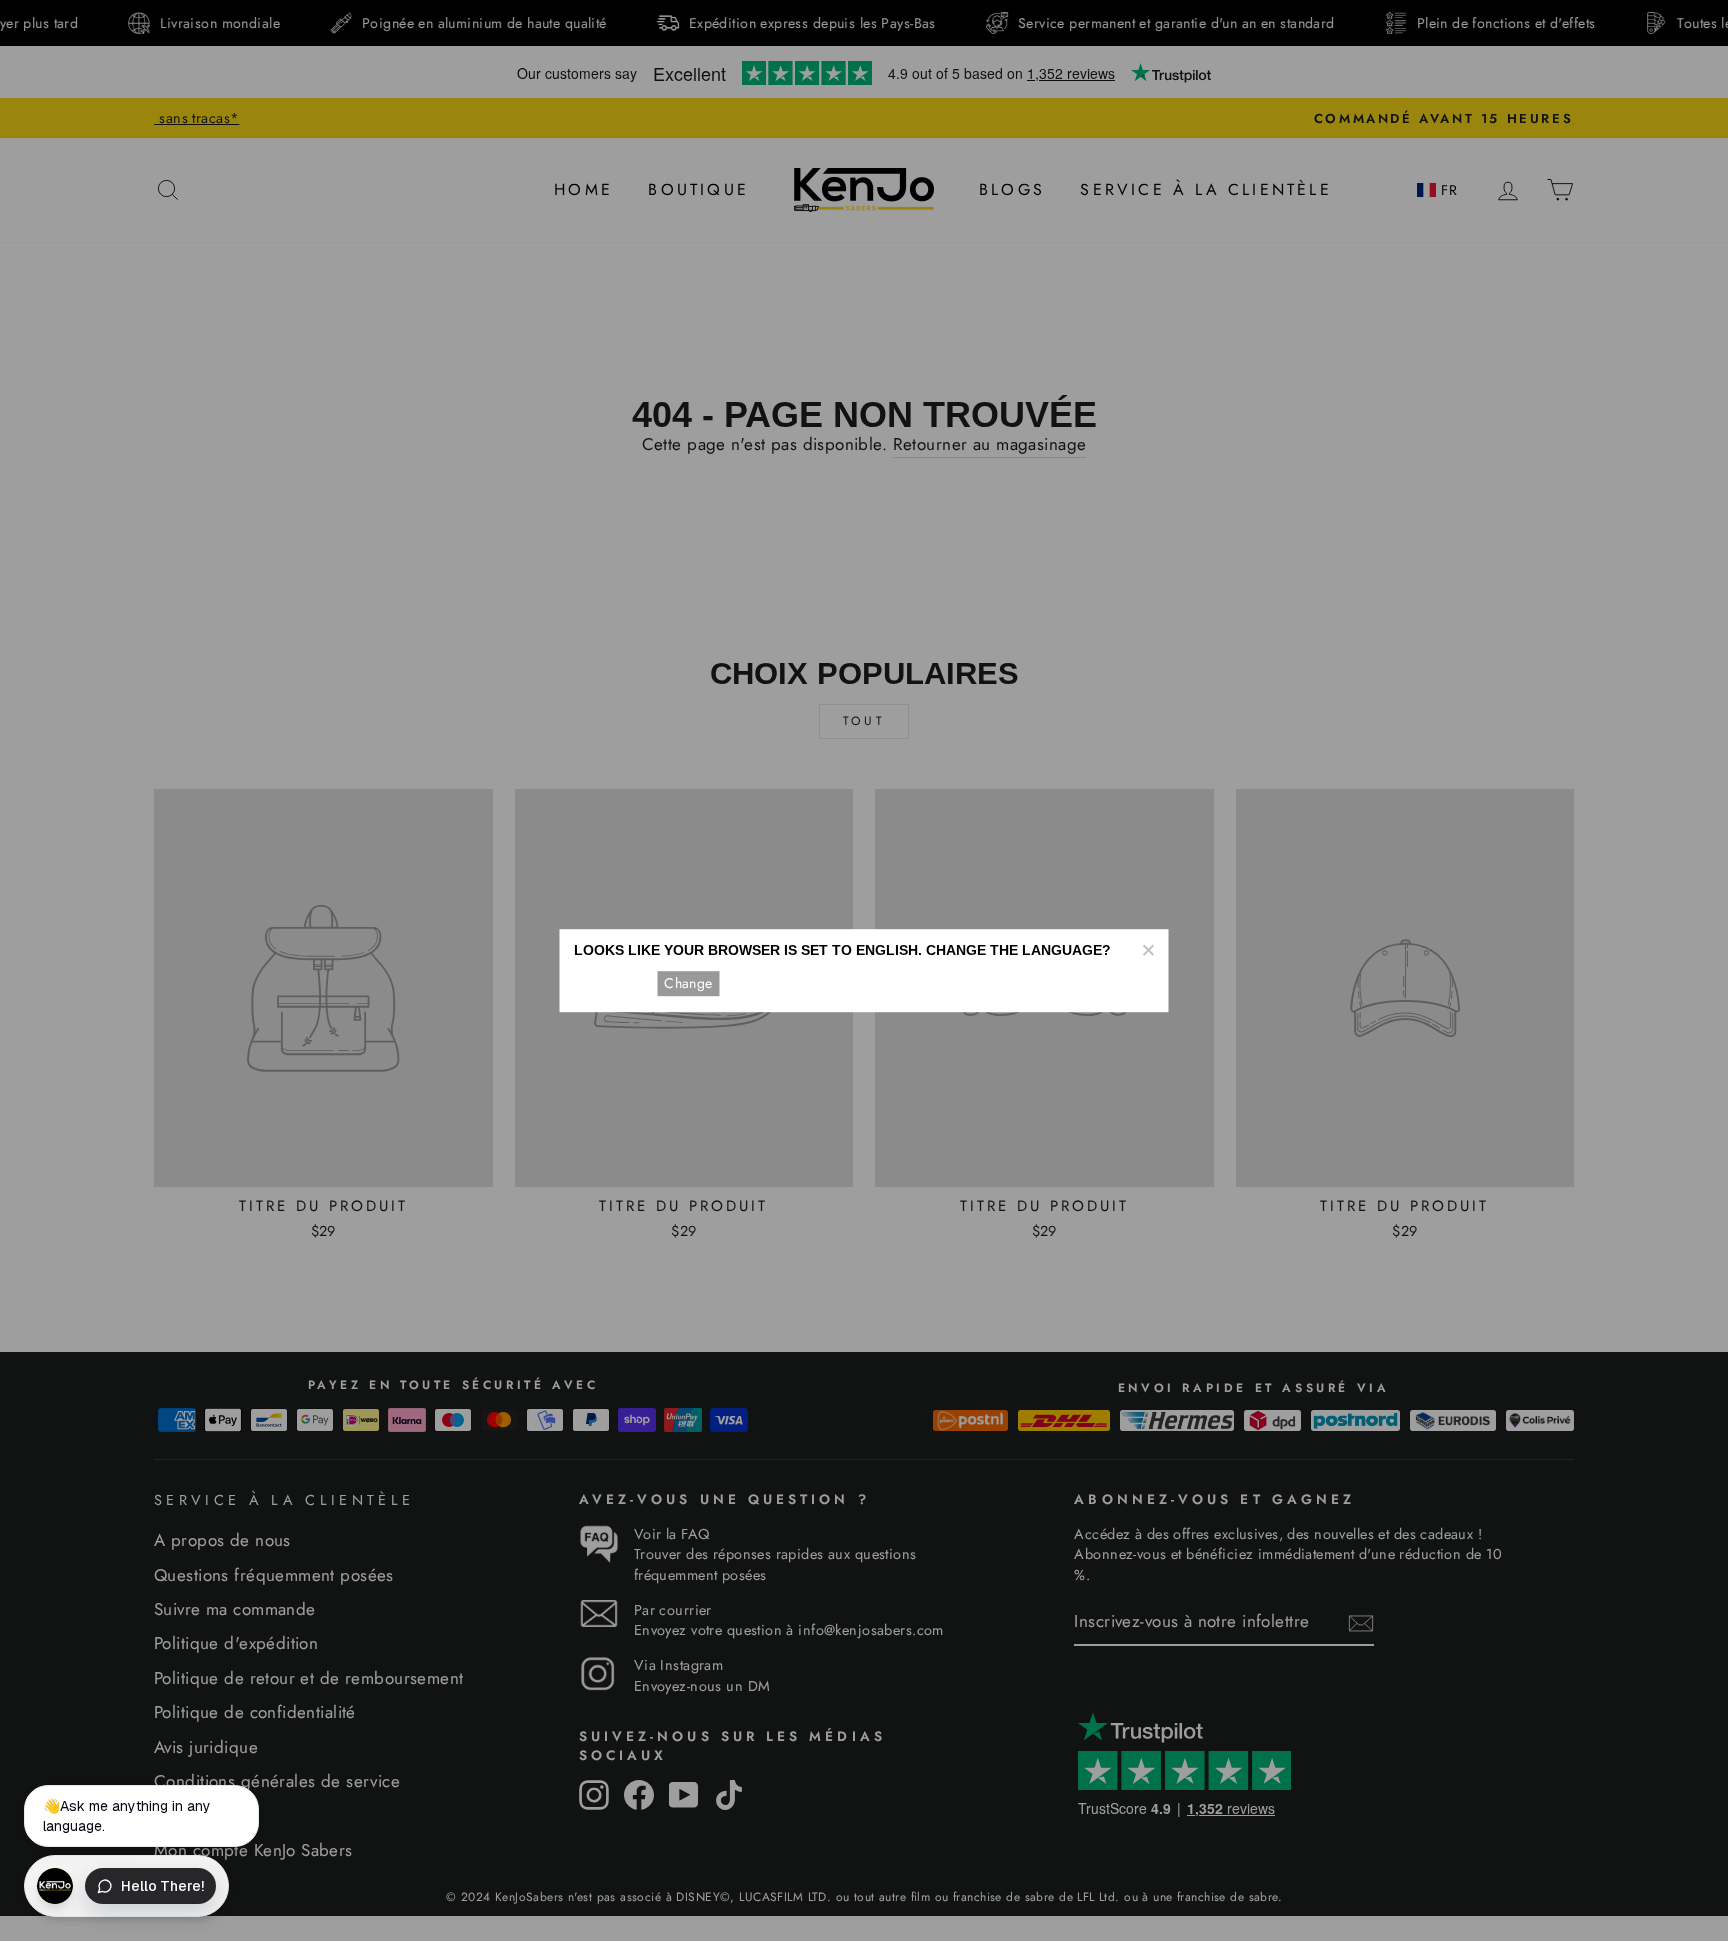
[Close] (1148, 950)
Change (688, 983)
